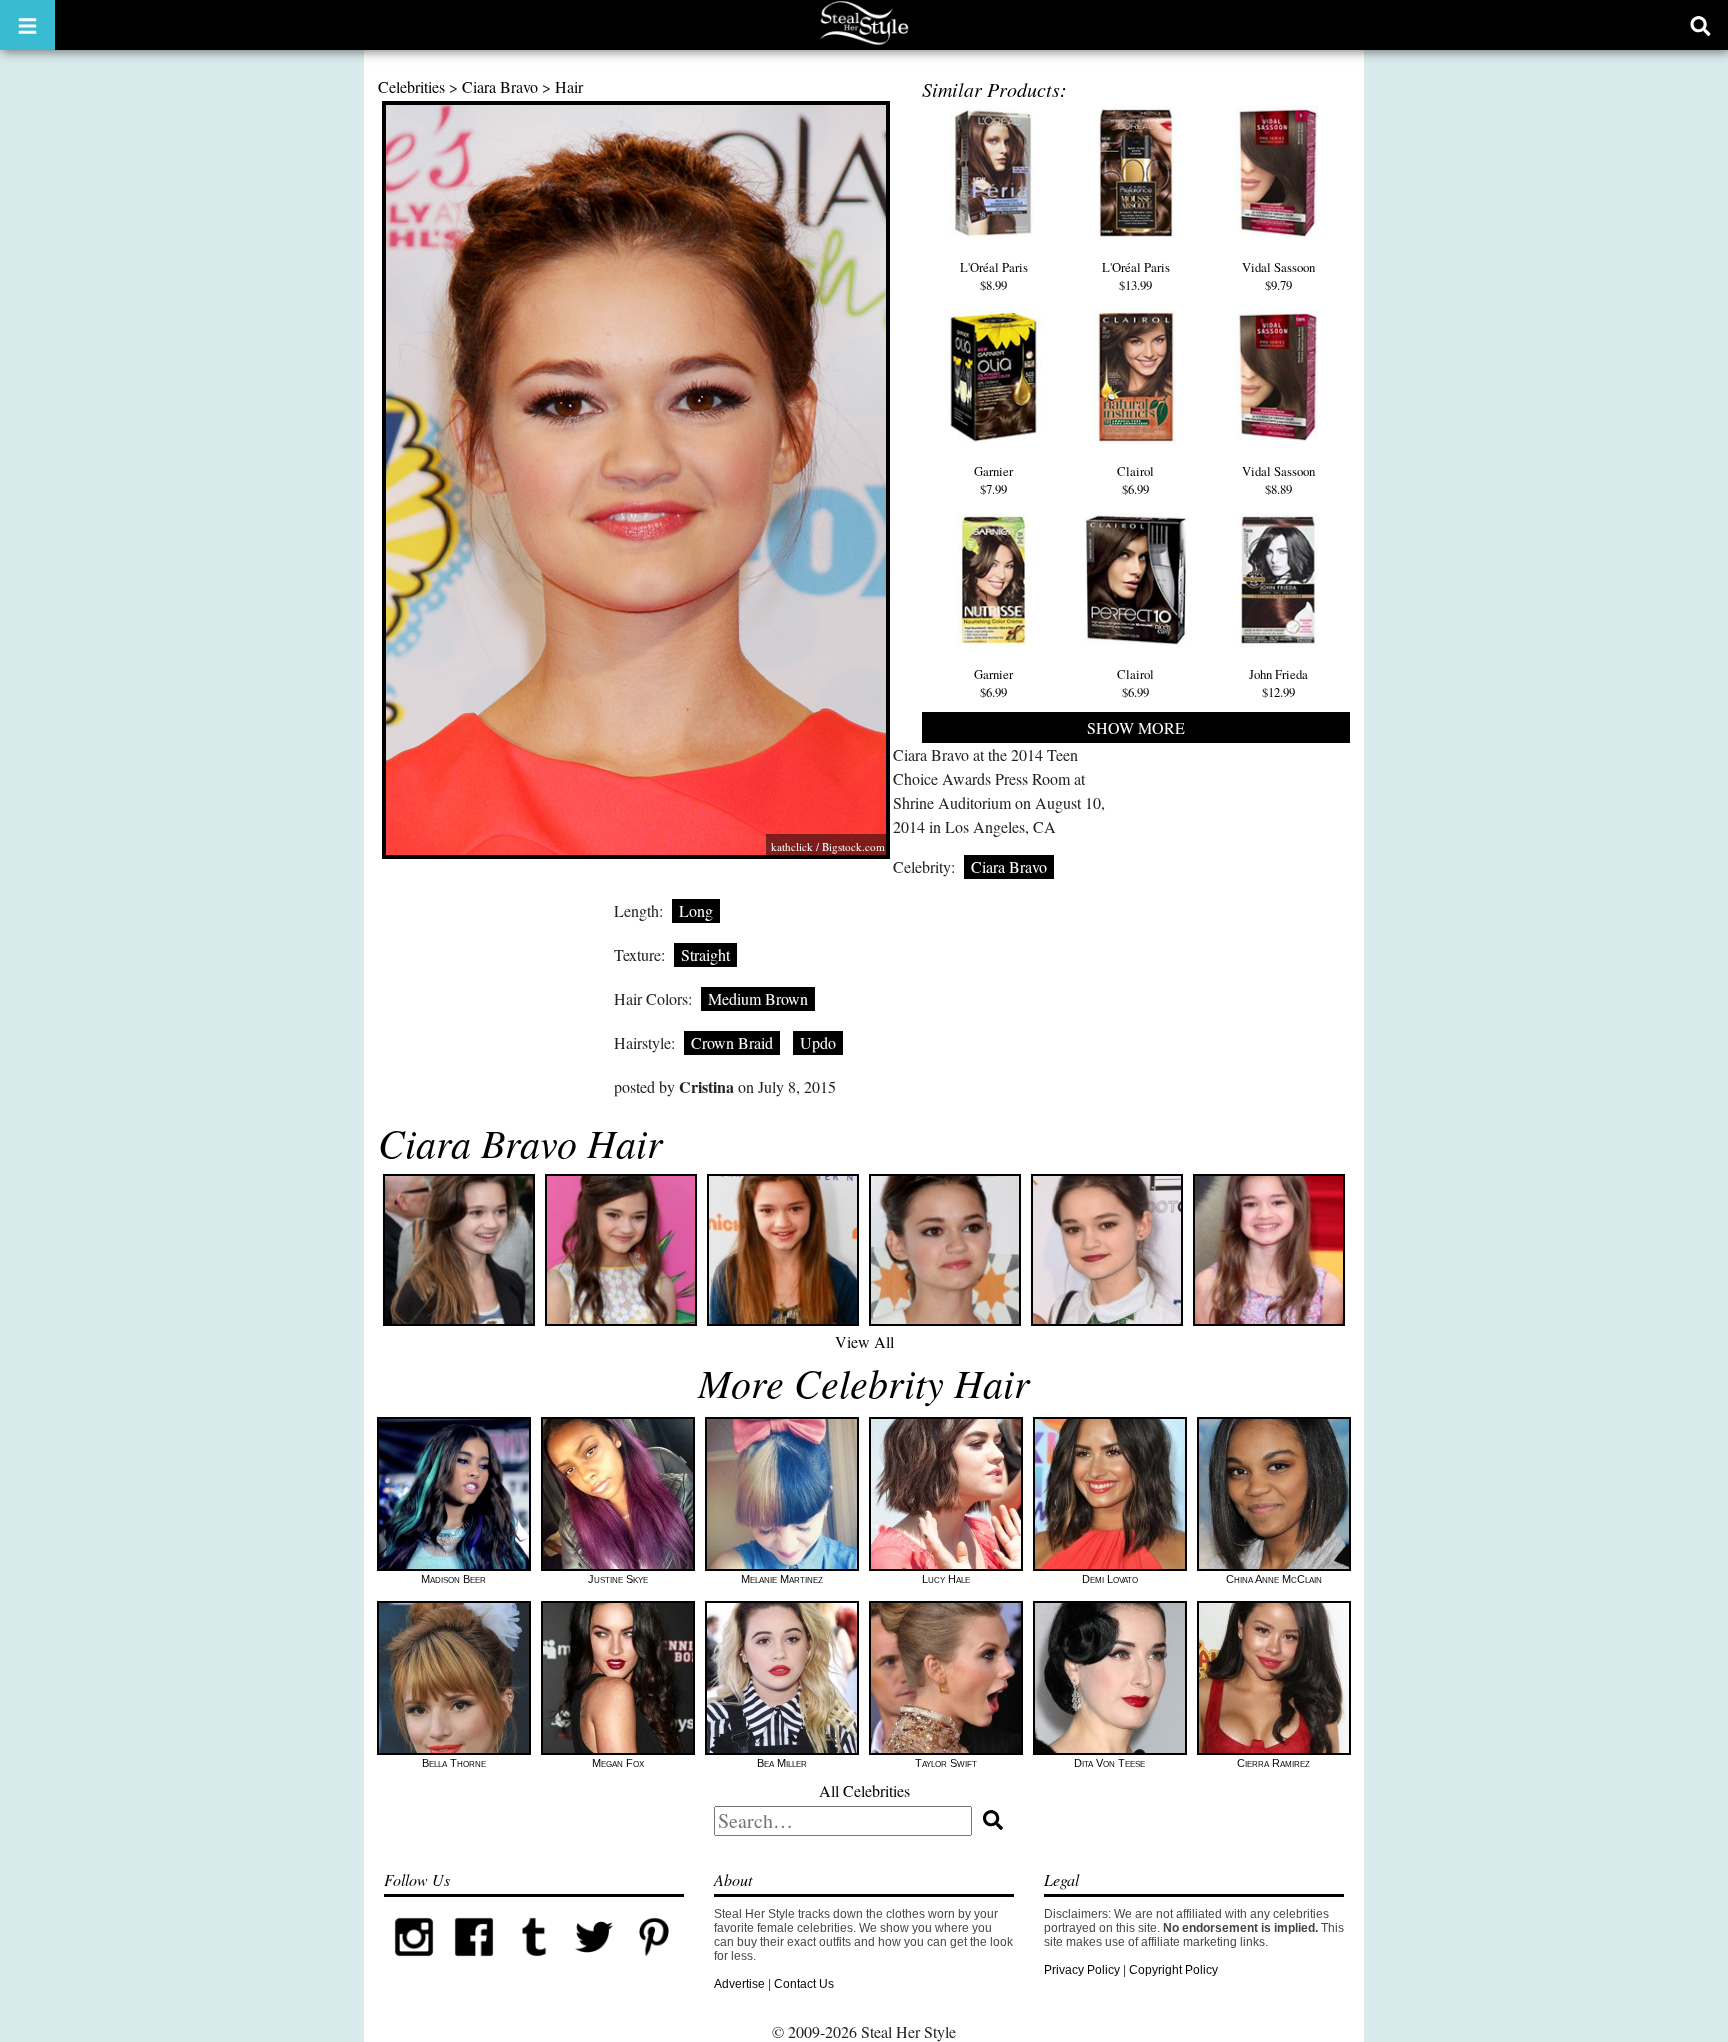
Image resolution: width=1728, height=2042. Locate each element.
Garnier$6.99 (993, 683)
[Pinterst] (654, 1963)
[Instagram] (414, 1963)
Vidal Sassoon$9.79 (1278, 276)
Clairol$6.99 (1135, 480)
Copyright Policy (1173, 1970)
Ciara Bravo (500, 86)
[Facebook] (474, 1963)
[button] (27, 25)
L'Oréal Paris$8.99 (994, 276)
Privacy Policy (1082, 1970)
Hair (569, 86)
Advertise (739, 1984)
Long (696, 910)
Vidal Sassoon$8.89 (1278, 480)
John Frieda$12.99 (1278, 683)
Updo (818, 1042)
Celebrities (411, 86)
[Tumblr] (534, 1963)
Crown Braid (732, 1042)
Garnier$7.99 (993, 480)
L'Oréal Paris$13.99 (1136, 276)
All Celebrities (864, 1790)
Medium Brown (758, 998)
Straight (705, 954)
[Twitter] (594, 1963)
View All (864, 1341)
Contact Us (804, 1984)
